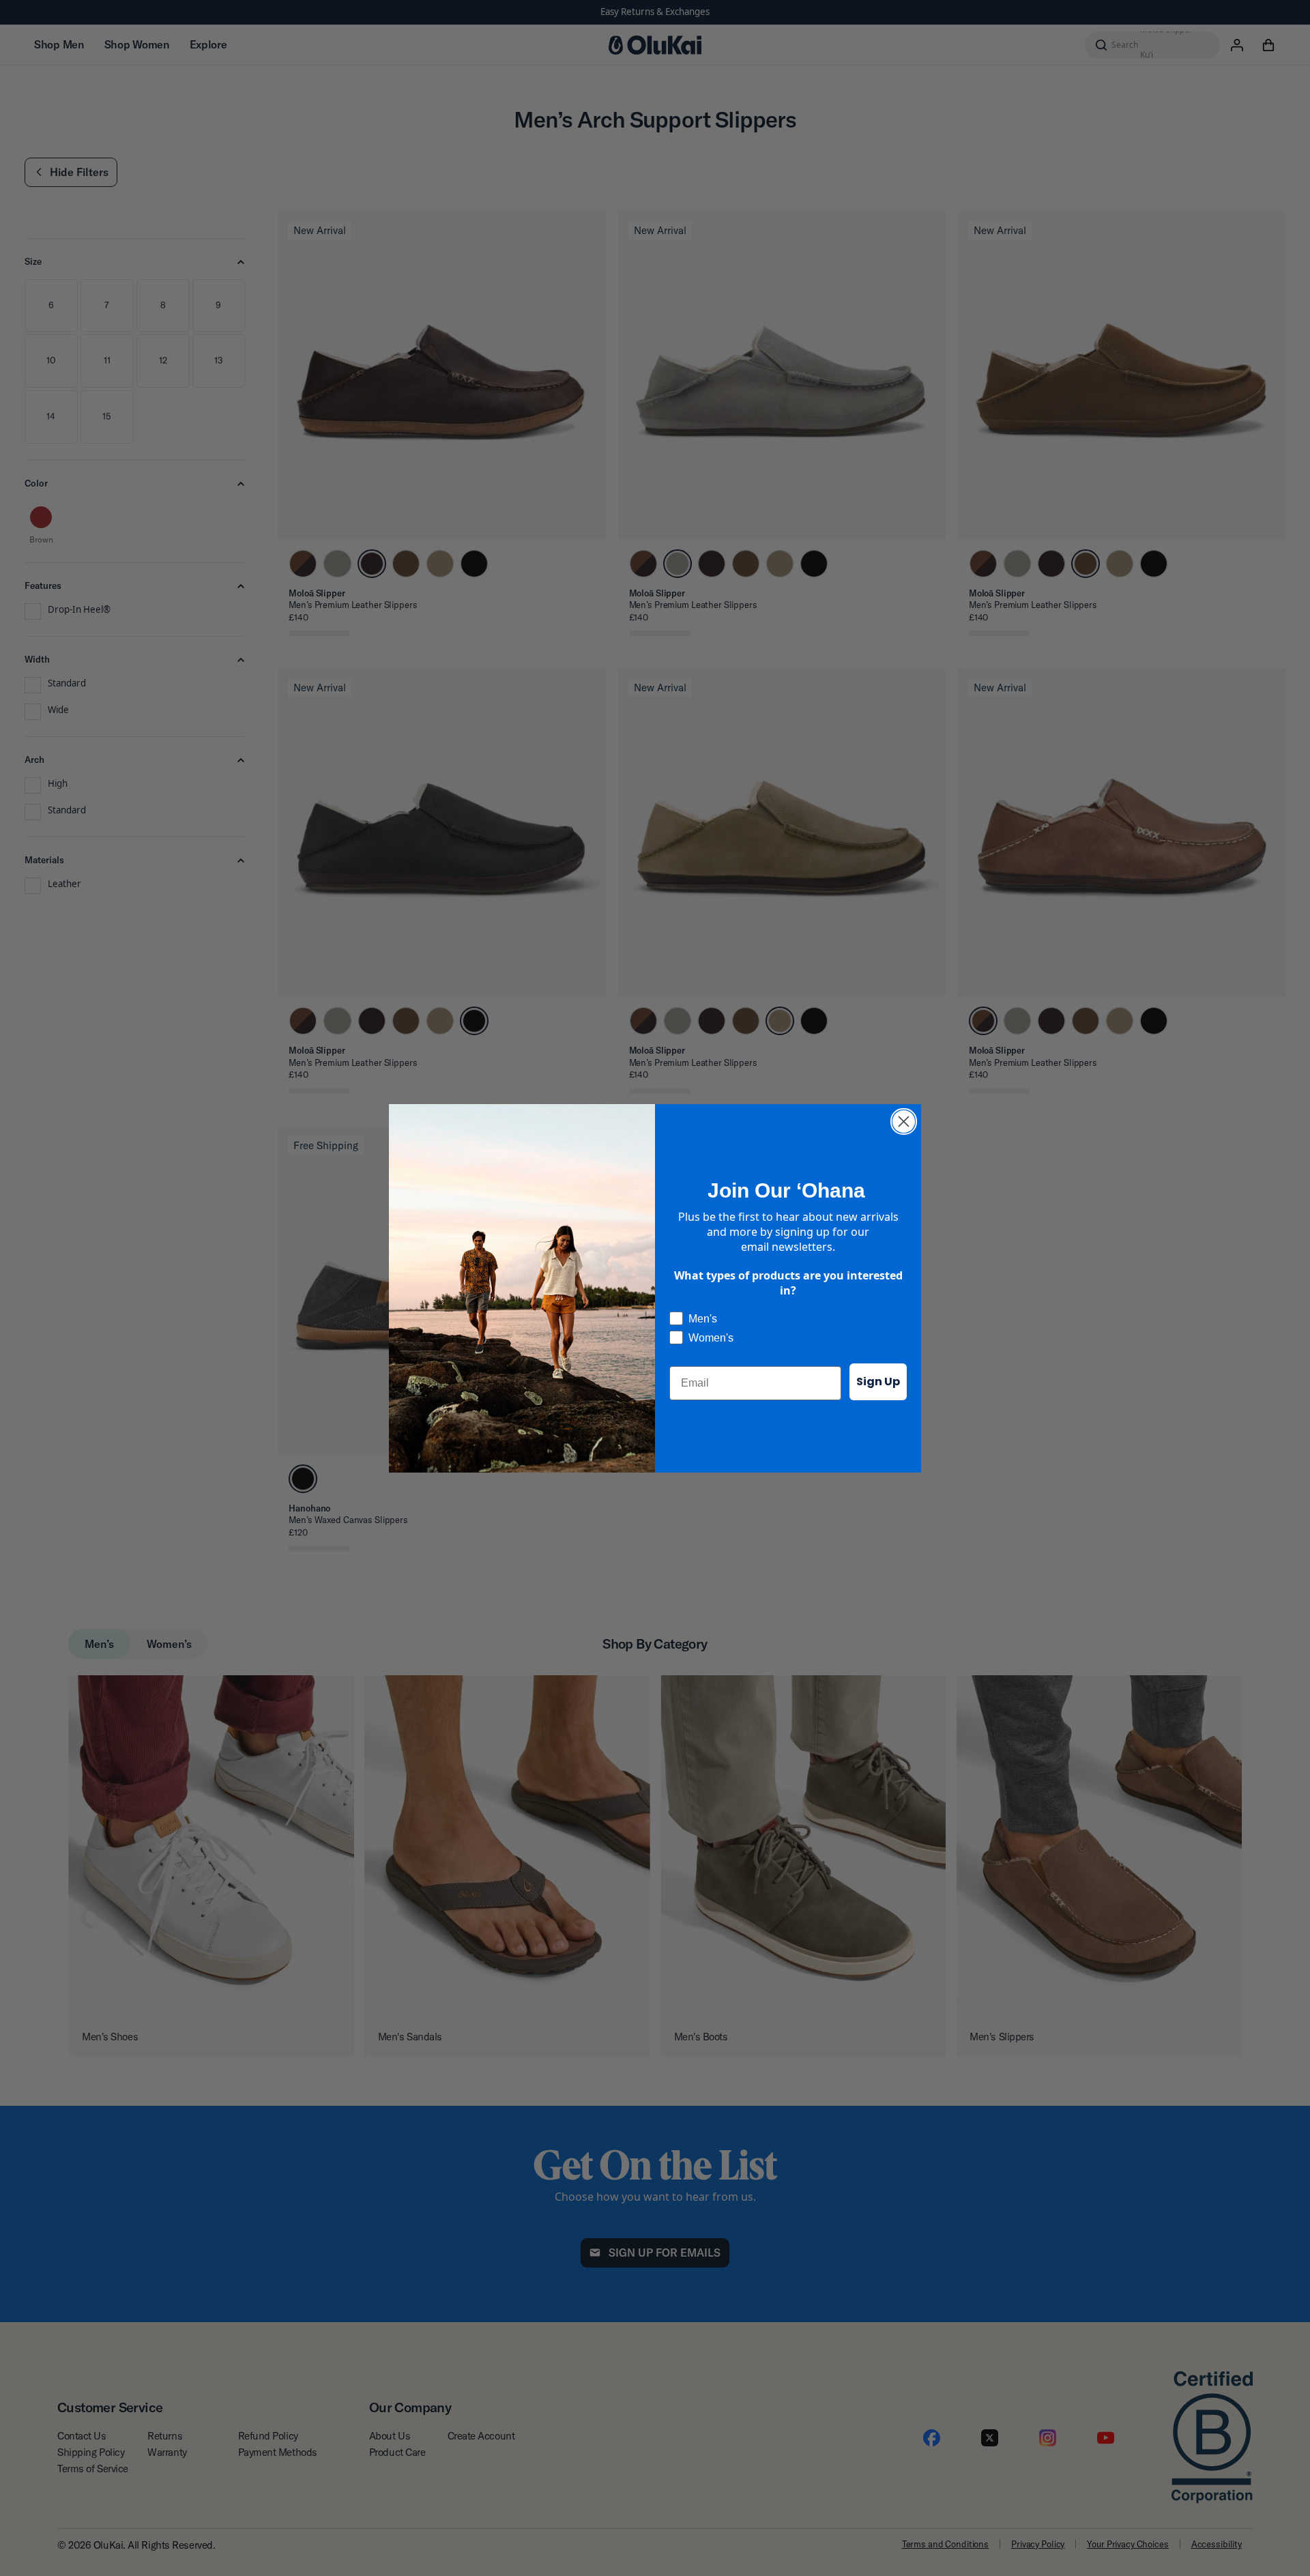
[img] (904, 1121)
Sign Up (878, 1381)
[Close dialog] (904, 1121)
